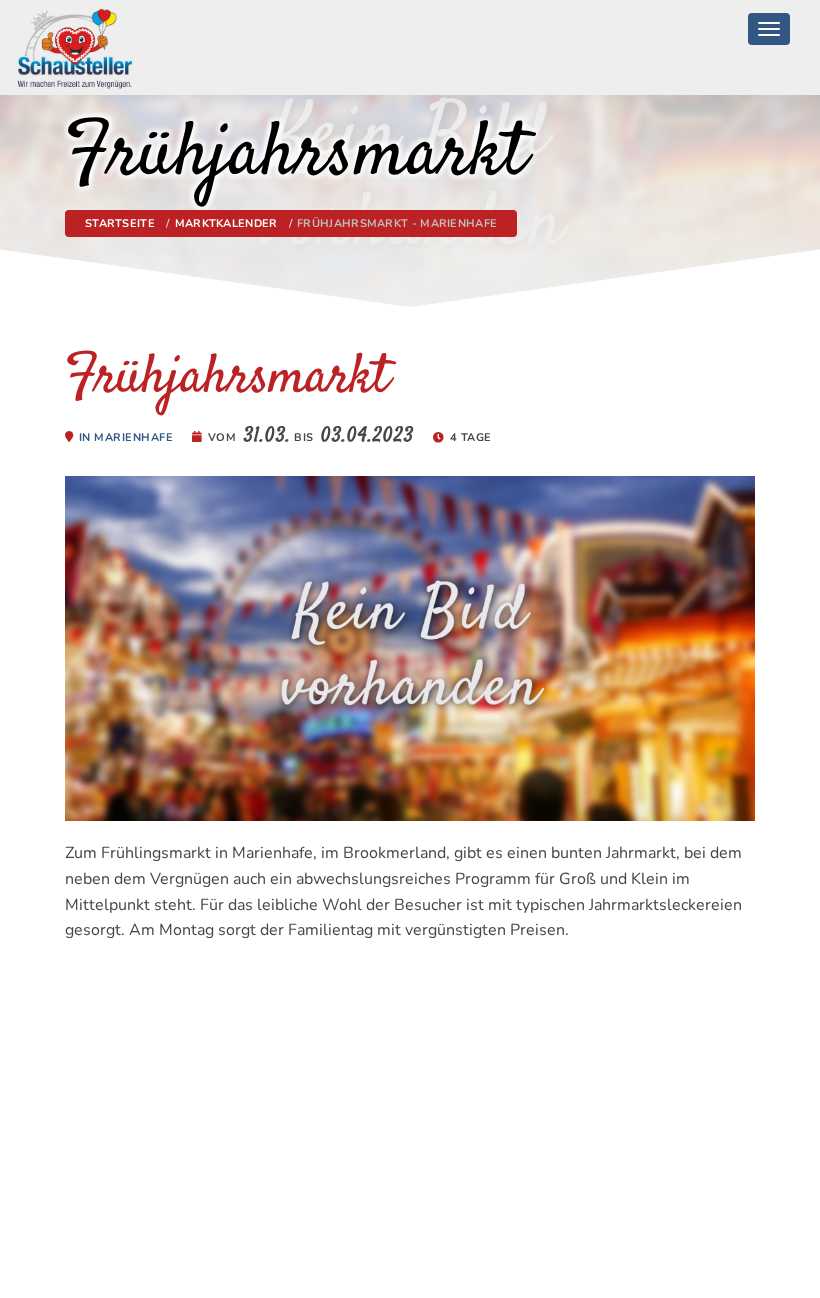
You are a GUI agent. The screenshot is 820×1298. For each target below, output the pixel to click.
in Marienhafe (126, 437)
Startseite (120, 223)
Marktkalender (226, 223)
